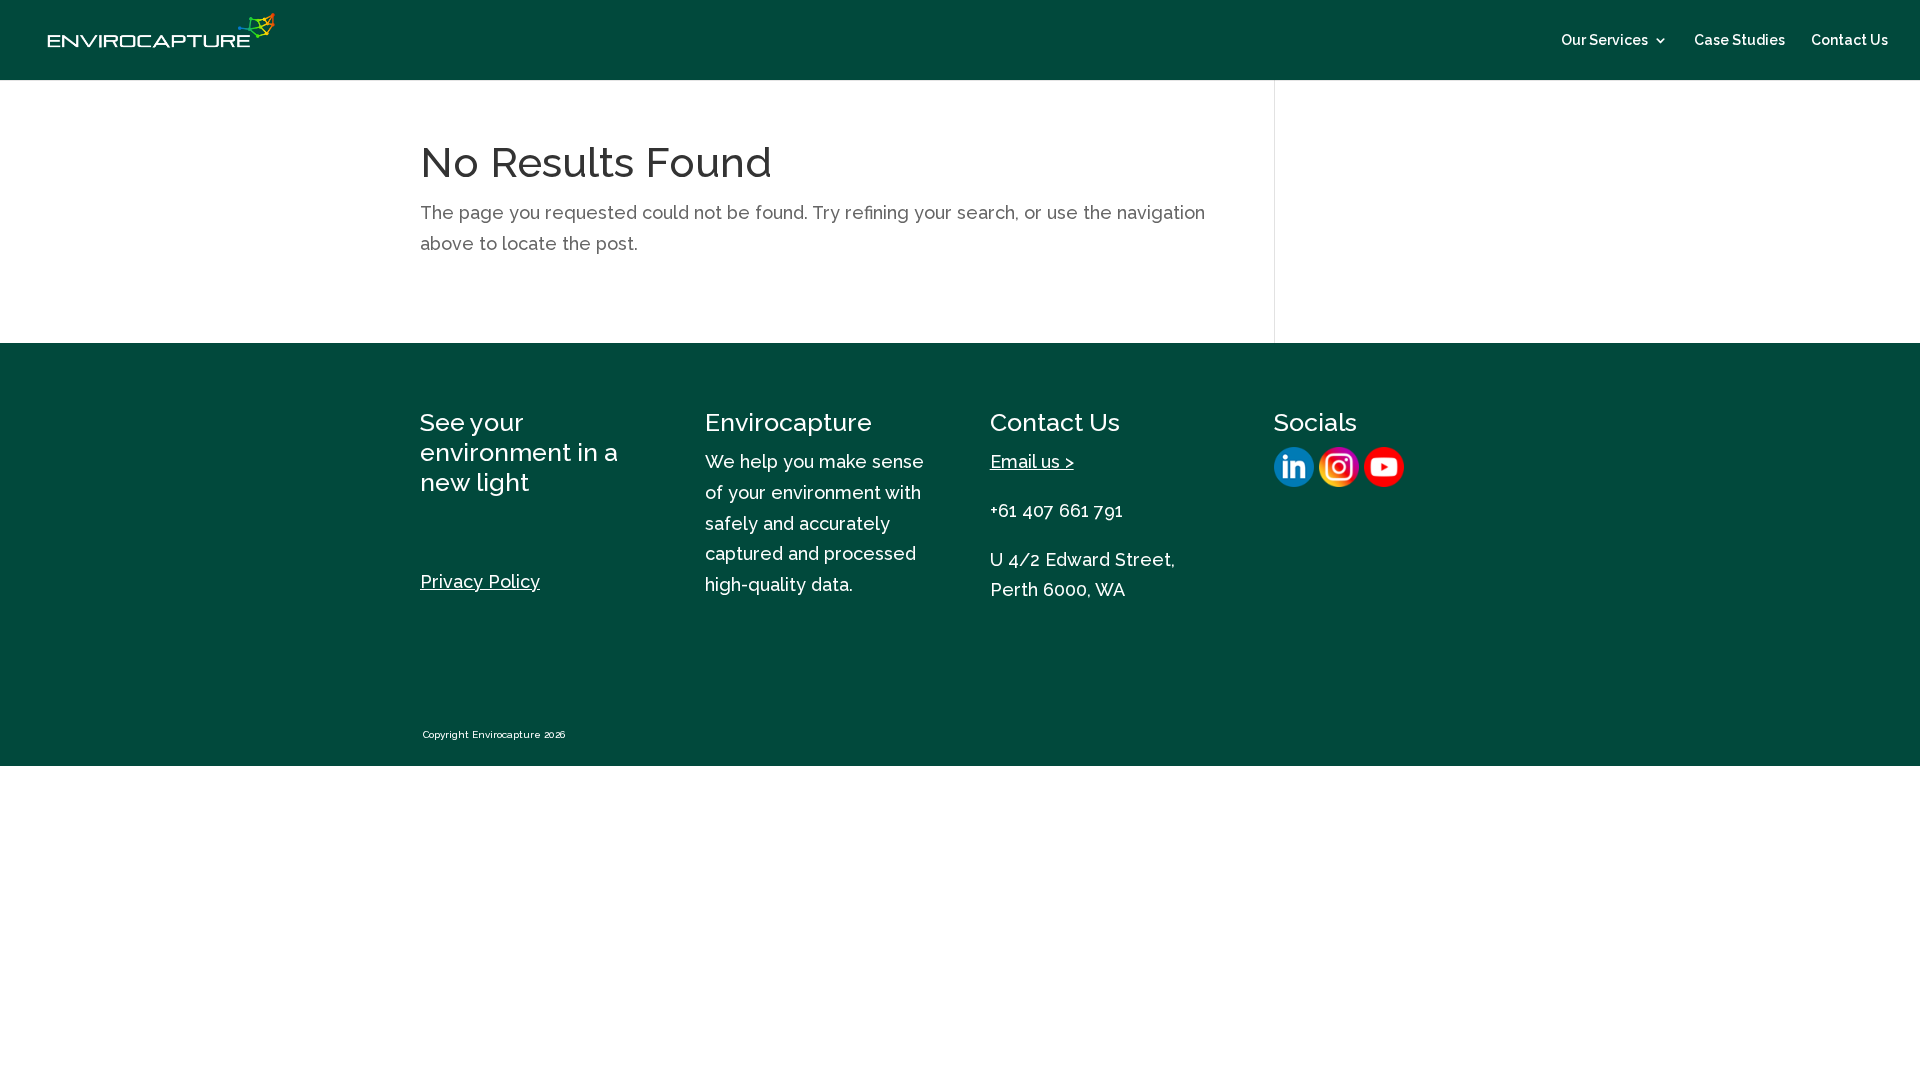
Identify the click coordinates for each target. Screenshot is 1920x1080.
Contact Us (1849, 40)
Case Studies (1739, 40)
